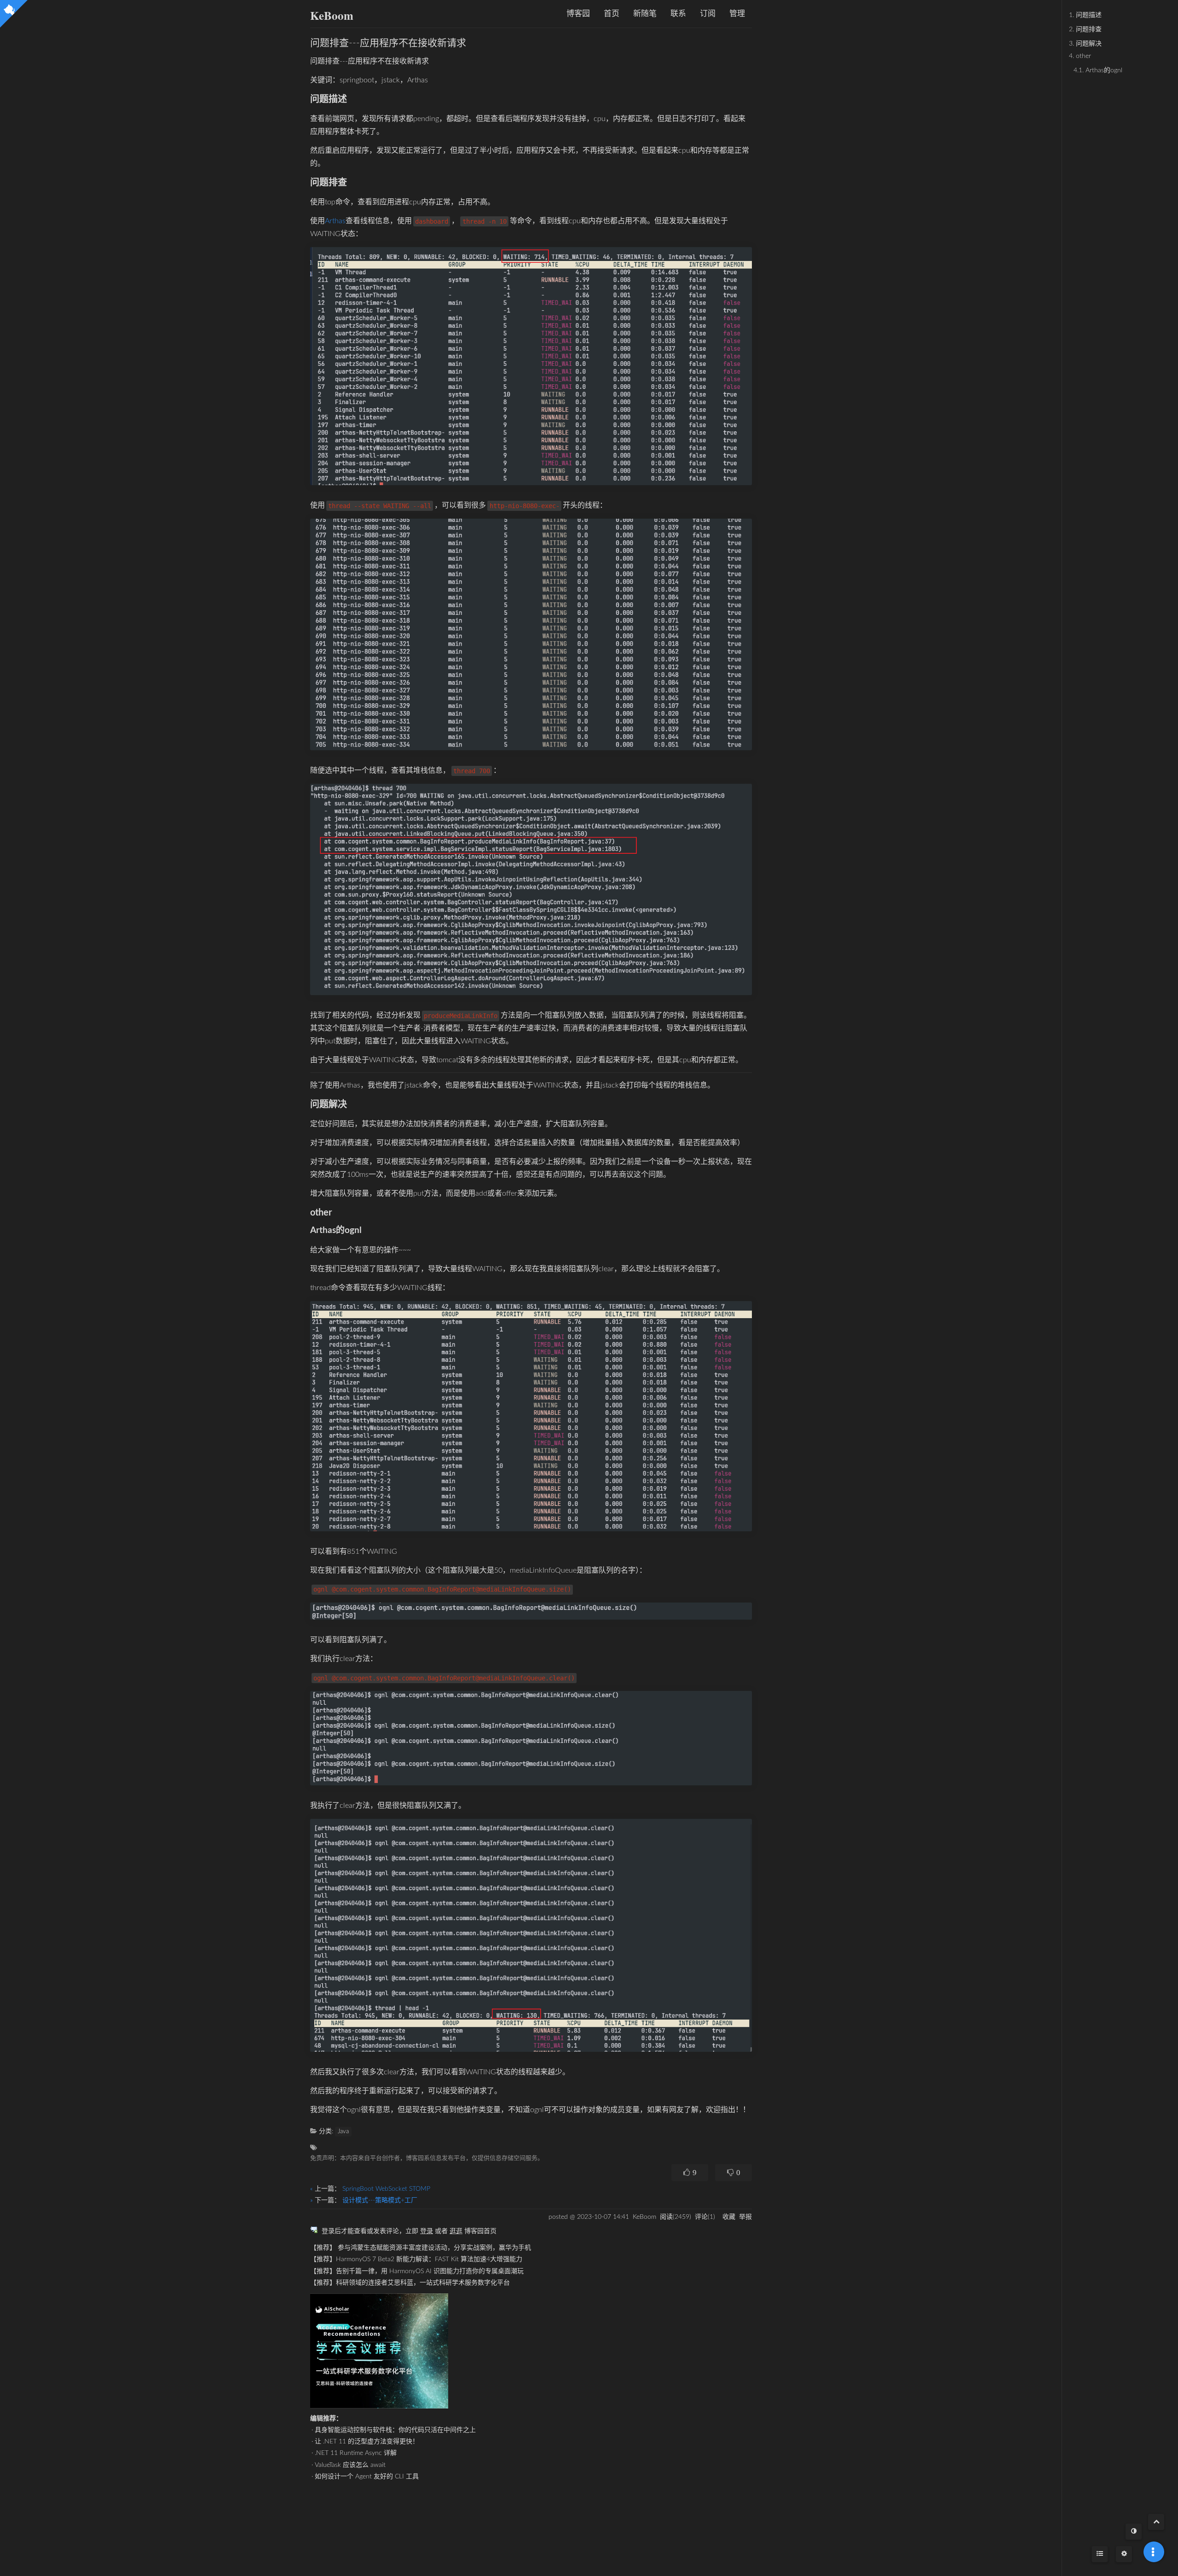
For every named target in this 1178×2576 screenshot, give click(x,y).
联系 (678, 14)
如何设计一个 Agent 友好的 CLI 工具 (367, 2477)
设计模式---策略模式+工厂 (380, 2200)
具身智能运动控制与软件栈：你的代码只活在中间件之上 (395, 2430)
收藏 (729, 2217)
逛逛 (456, 2231)
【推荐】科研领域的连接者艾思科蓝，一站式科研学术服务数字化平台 (410, 2283)
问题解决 (1085, 44)
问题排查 (1085, 29)
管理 (737, 14)
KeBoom (332, 15)
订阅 (708, 14)
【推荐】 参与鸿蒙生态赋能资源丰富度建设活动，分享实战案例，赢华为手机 (421, 2248)
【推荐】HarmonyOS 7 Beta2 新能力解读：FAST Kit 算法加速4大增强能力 (416, 2259)
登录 (427, 2231)
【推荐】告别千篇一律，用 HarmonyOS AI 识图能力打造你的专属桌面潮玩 (417, 2271)
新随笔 (645, 14)
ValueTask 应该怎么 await (350, 2465)
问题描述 (1085, 15)
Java (343, 2132)
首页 (612, 14)
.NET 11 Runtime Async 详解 (356, 2453)
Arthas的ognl (1098, 70)
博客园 (578, 14)
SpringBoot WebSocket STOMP (386, 2189)
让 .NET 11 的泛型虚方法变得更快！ (367, 2442)
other (1080, 56)
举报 (745, 2217)
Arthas (335, 221)
